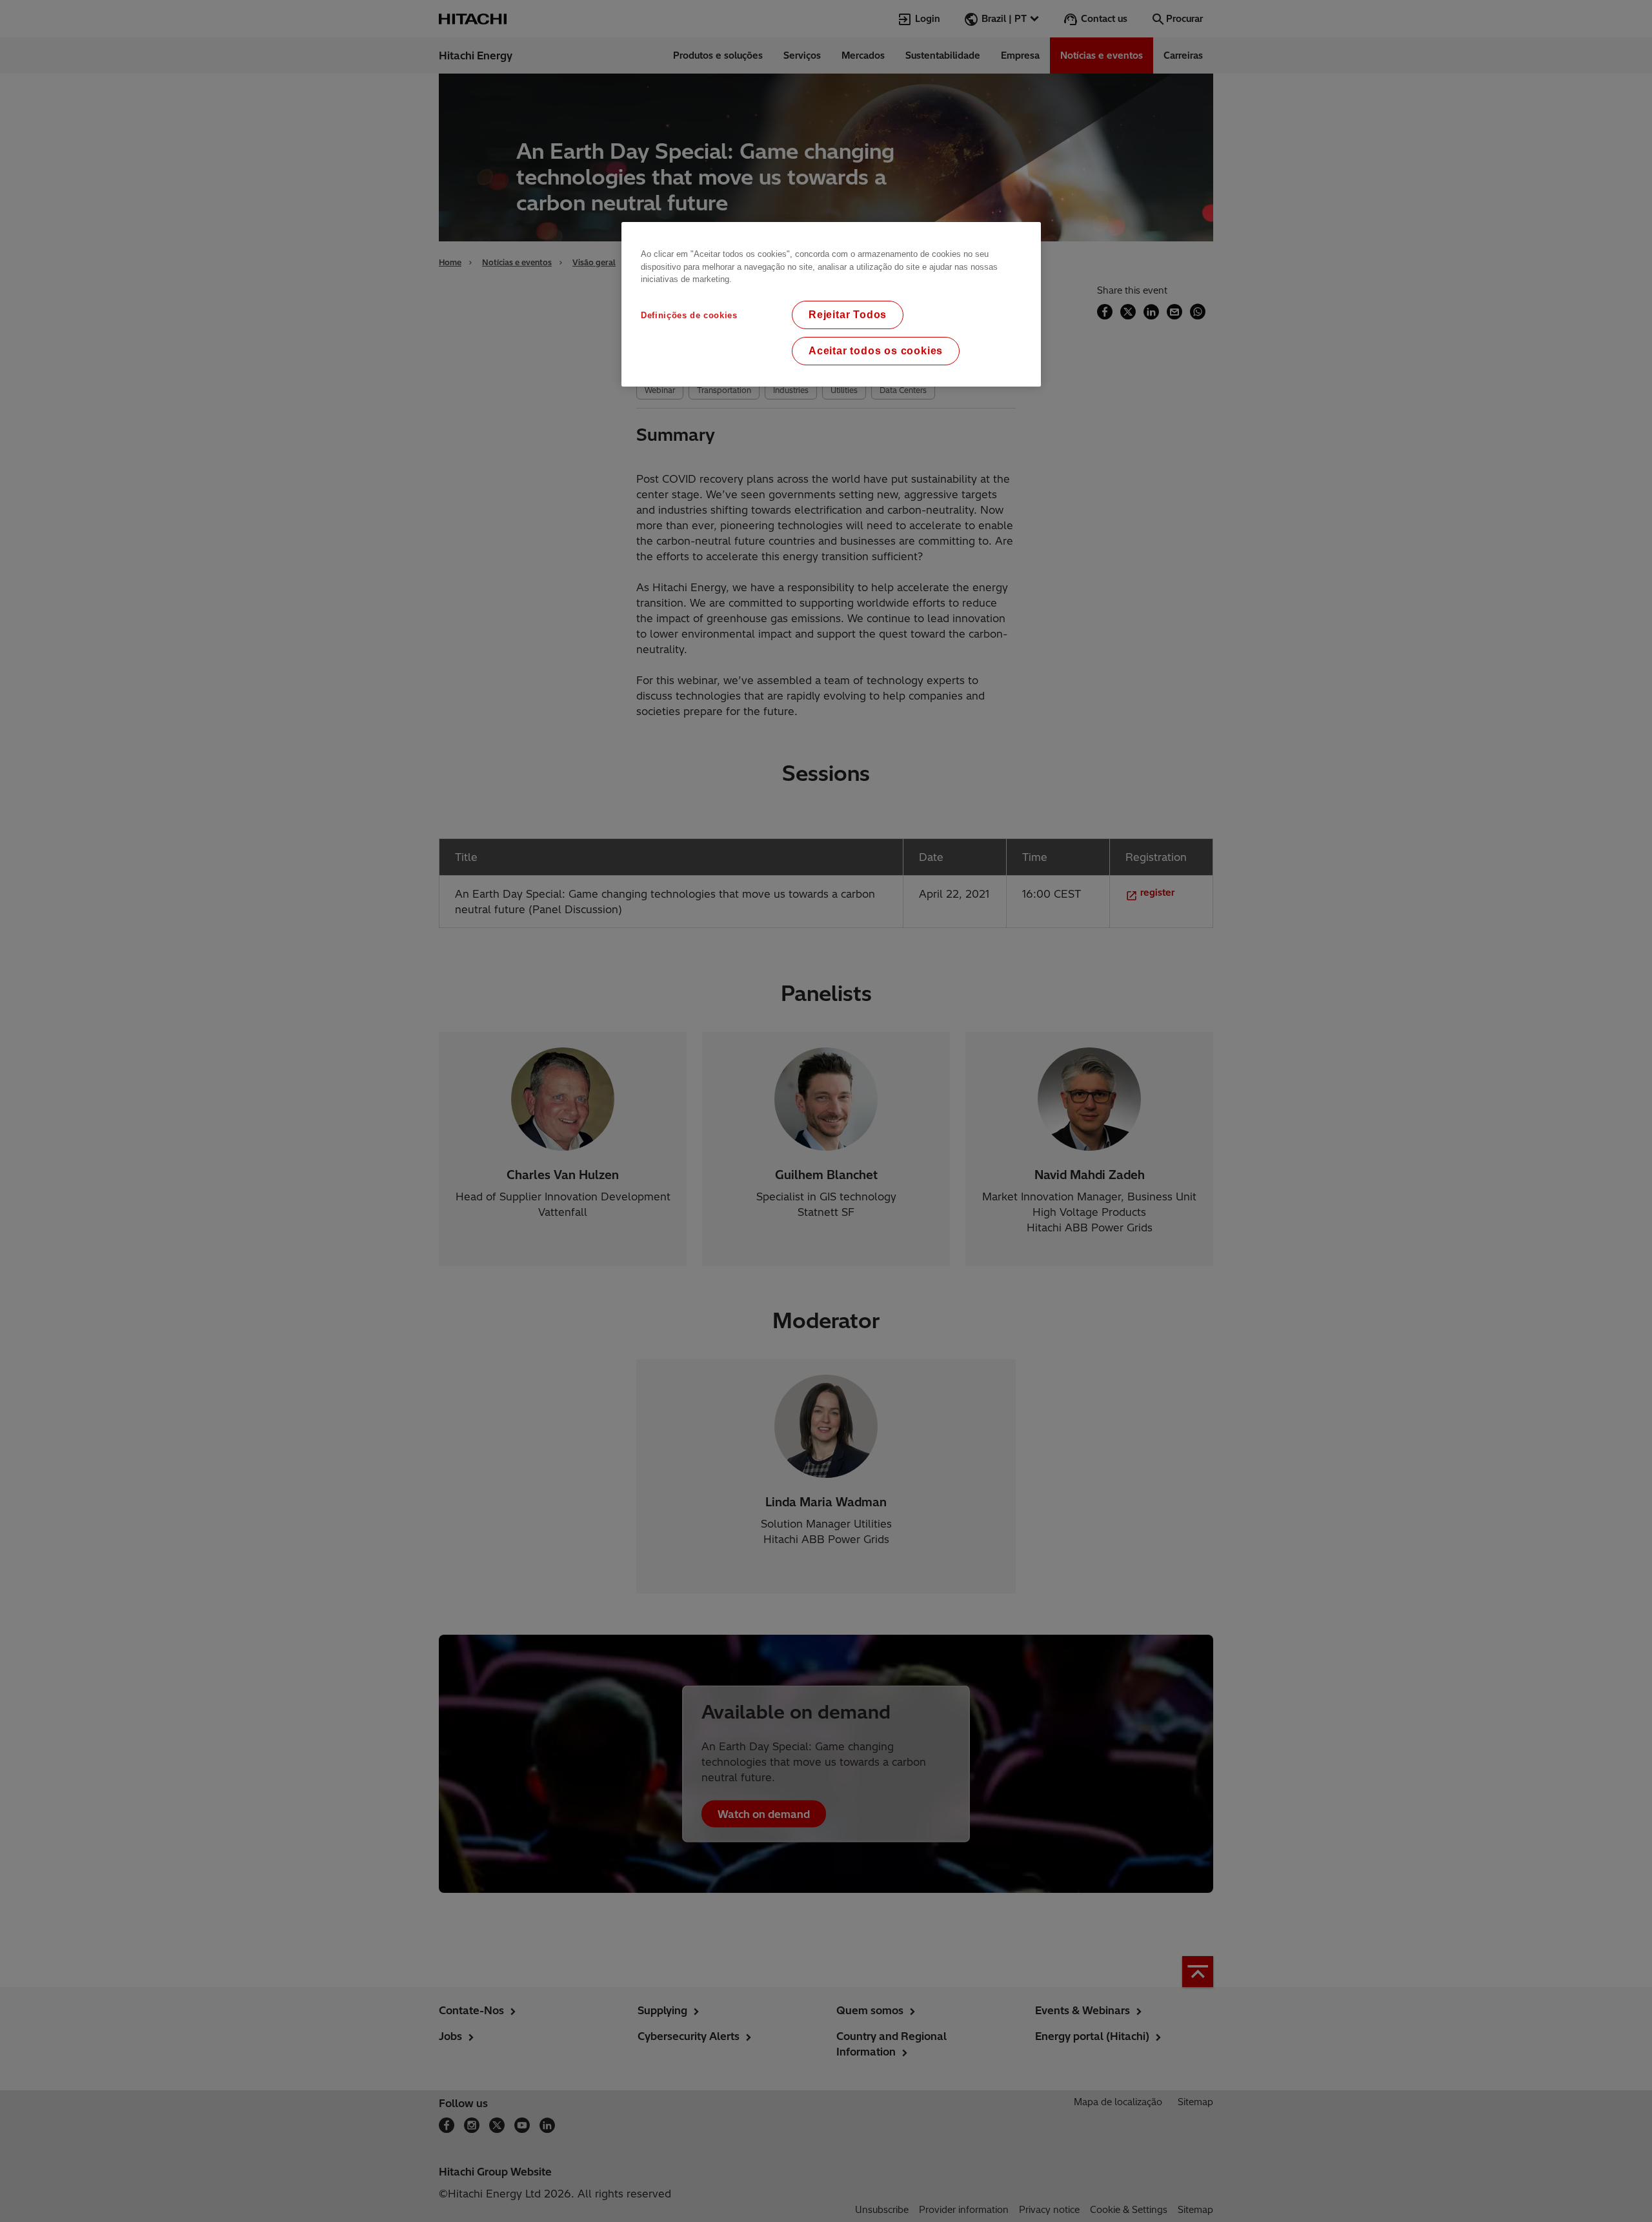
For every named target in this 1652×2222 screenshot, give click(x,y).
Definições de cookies (689, 315)
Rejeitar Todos (848, 315)
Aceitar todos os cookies (876, 351)
